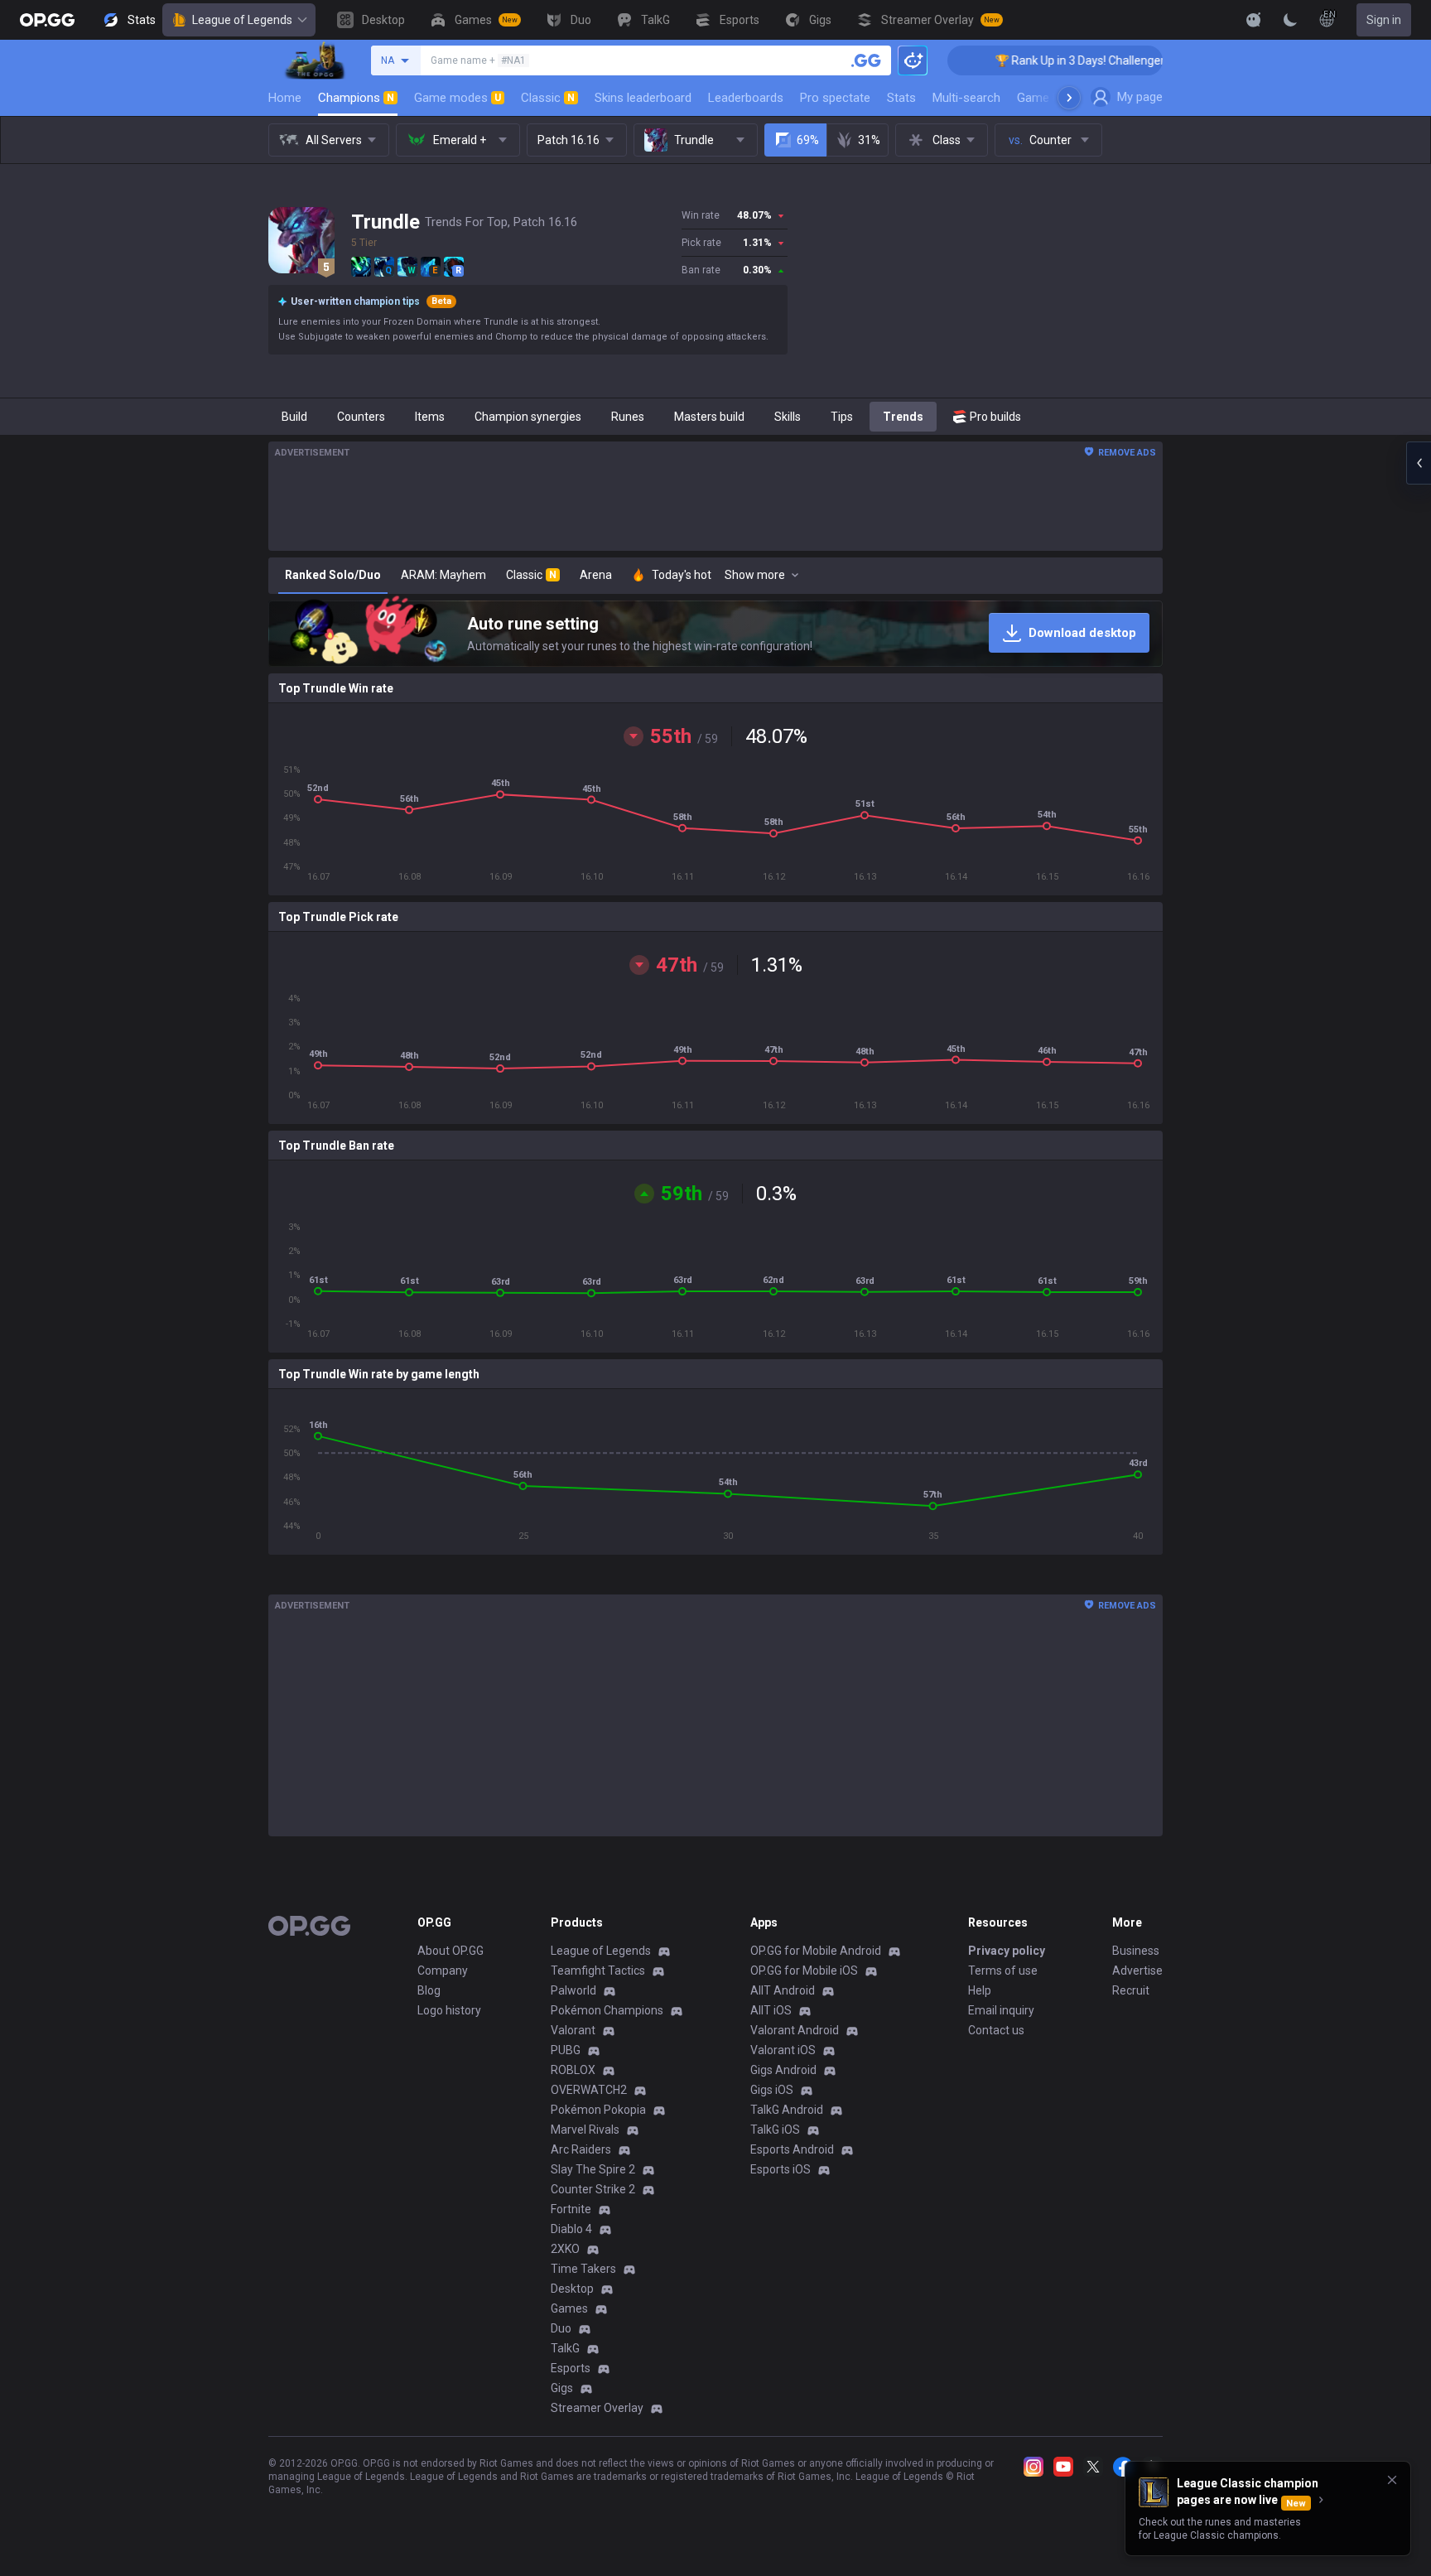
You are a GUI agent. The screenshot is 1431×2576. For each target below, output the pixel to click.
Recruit (1131, 1990)
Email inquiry (1001, 2010)
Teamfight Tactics (598, 1971)
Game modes (458, 98)
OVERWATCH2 (589, 2090)
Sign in (1384, 20)
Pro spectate (835, 98)
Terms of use (1003, 1971)
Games (569, 2308)
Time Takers (583, 2269)
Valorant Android (795, 2030)
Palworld (573, 1990)
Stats (901, 98)
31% (869, 140)
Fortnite (571, 2209)
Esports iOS (781, 2169)
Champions (356, 98)
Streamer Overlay (597, 2408)
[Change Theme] (1290, 20)
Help (980, 1990)
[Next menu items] (1069, 98)
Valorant (573, 2030)
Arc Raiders (581, 2149)
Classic (548, 98)
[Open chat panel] (1419, 463)
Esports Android (792, 2149)
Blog (429, 1990)
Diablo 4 (571, 2229)
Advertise (1137, 1971)
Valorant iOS (783, 2050)
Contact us (996, 2030)
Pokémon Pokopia (598, 2110)
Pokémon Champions (607, 2010)
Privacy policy (1007, 1951)
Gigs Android (783, 2070)
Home (285, 98)
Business (1136, 1951)
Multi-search (966, 98)
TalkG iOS (775, 2130)
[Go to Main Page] (47, 20)
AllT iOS (771, 2010)
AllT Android (783, 1990)
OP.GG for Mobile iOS (804, 1971)
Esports (571, 2368)
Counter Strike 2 (593, 2189)
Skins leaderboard (643, 98)
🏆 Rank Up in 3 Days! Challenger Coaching (1043, 60)
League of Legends (242, 20)
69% (808, 140)
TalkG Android (787, 2110)
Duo (561, 2328)
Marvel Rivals (585, 2130)
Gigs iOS (772, 2090)
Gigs (562, 2388)
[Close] (1392, 2480)
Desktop (572, 2289)
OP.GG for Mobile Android (816, 1951)
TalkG (565, 2348)
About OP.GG (450, 1951)
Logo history (449, 2010)
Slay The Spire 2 (593, 2169)
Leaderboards (746, 98)
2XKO (565, 2249)
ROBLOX (573, 2070)
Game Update (1054, 98)
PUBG (566, 2050)
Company (443, 1971)
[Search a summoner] (866, 60)
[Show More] (1254, 20)
